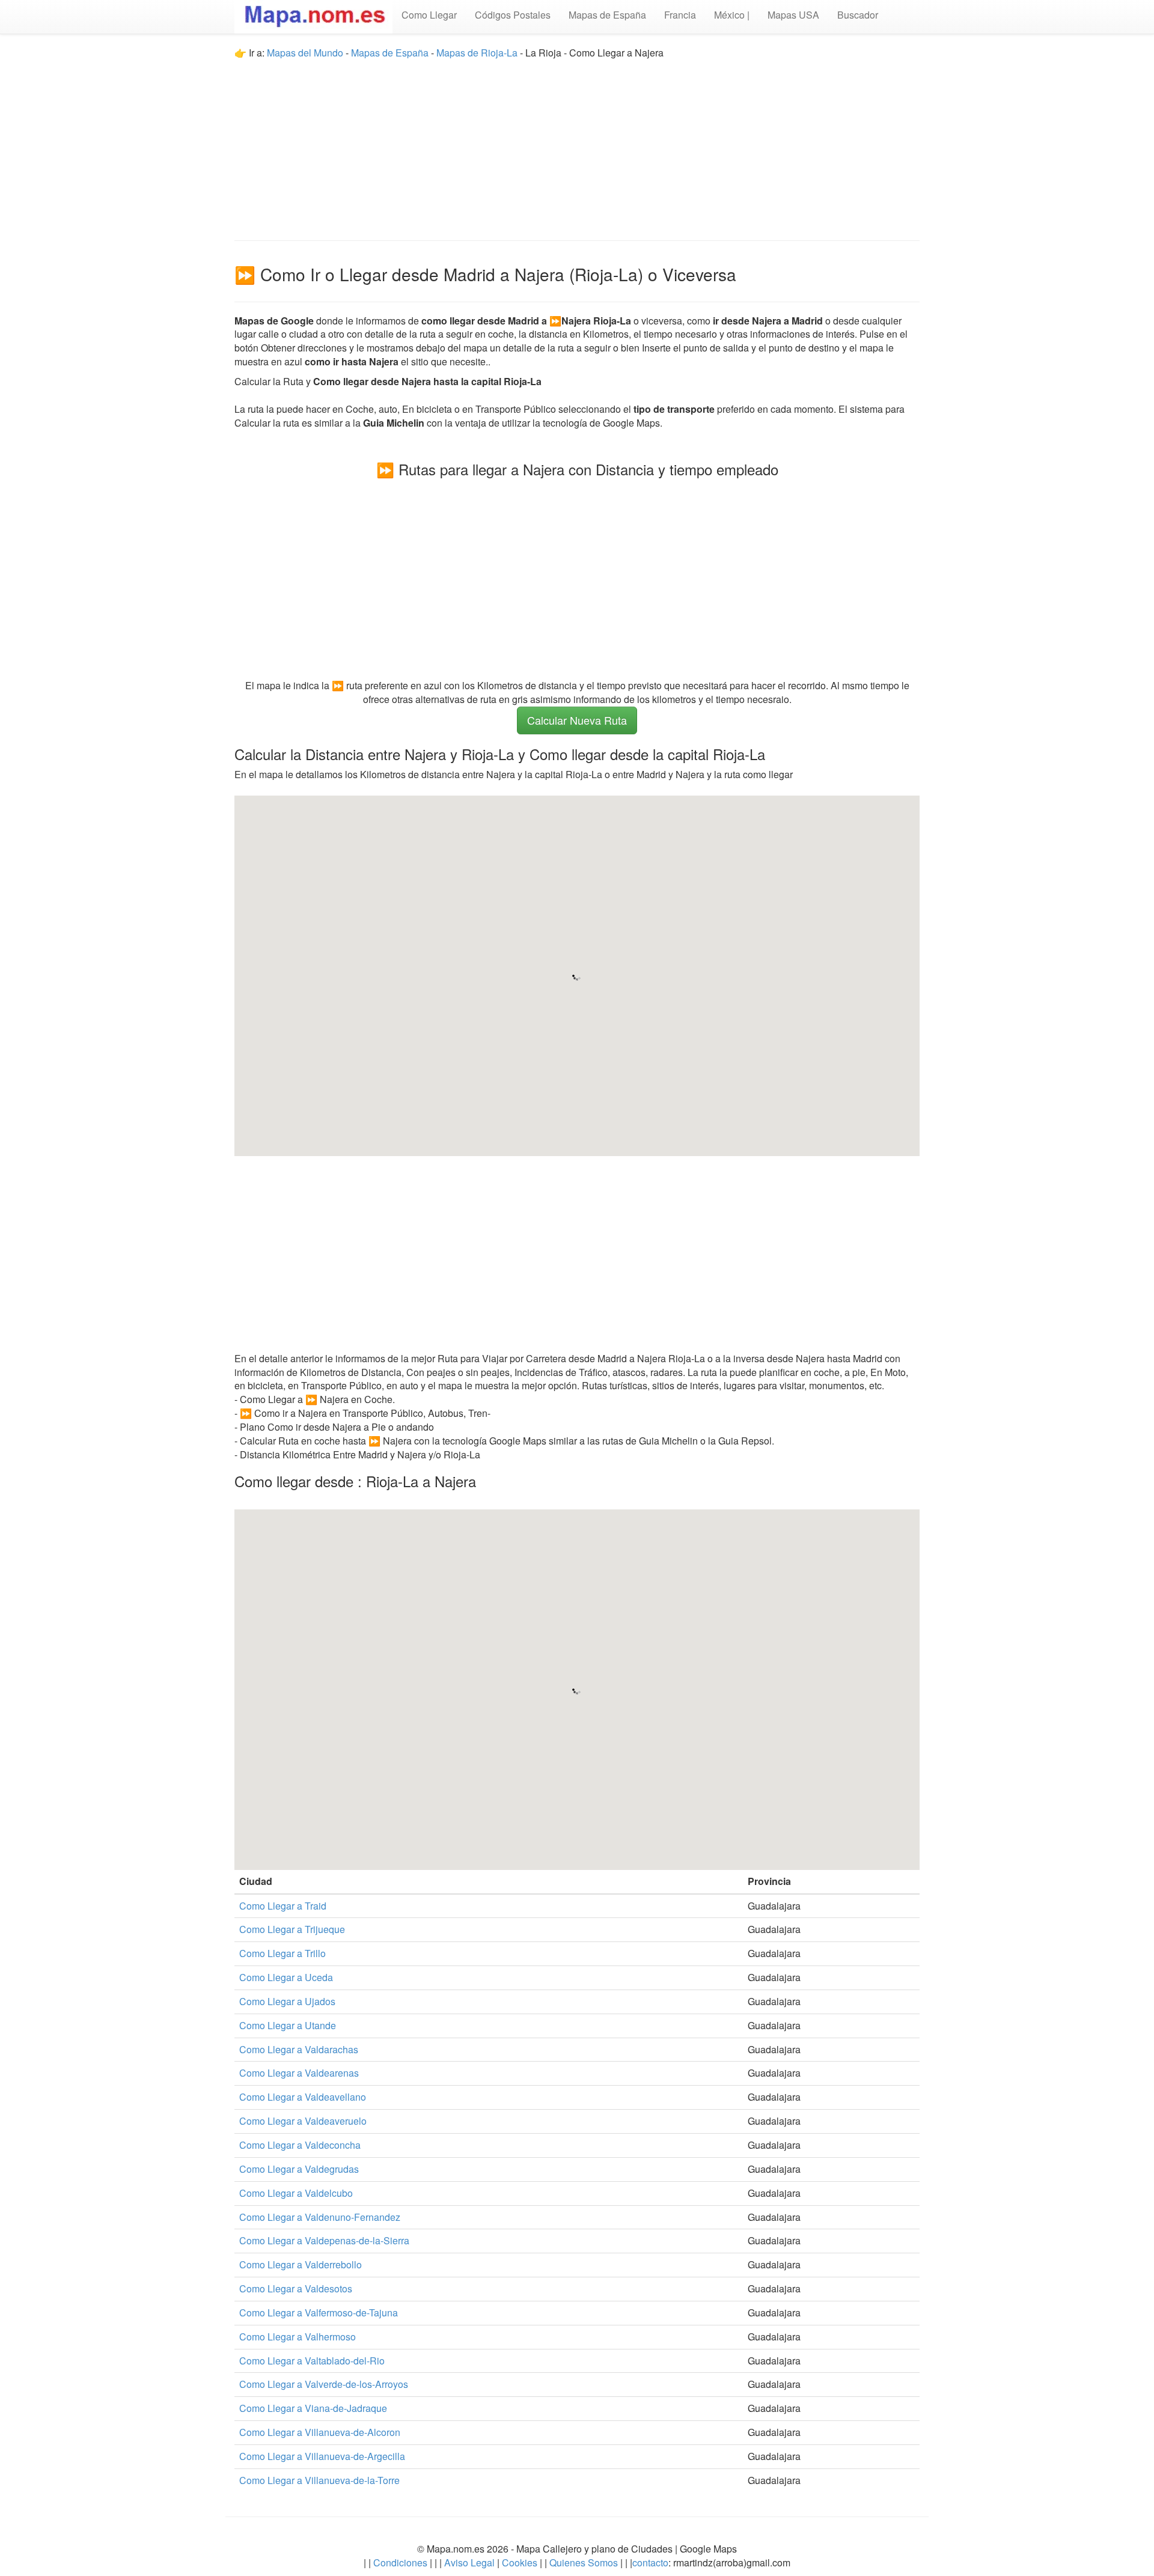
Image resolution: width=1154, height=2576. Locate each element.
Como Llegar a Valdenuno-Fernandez (320, 2217)
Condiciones (400, 2562)
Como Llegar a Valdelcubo (296, 2193)
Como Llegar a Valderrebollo (301, 2264)
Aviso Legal (469, 2562)
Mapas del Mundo (305, 53)
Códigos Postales (513, 15)
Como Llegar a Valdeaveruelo (303, 2121)
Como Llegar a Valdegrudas (299, 2169)
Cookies (521, 2562)
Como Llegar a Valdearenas (299, 2073)
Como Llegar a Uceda (286, 1977)
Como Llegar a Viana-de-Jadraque (313, 2408)
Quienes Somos (584, 2562)
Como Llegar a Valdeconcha (300, 2145)
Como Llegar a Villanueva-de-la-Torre (319, 2480)
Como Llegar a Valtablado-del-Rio (312, 2361)
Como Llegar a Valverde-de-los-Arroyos (324, 2384)
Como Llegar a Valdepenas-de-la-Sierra (324, 2240)
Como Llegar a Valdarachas (299, 2049)
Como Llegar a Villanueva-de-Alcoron (320, 2432)
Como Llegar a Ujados (287, 2001)
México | (732, 15)
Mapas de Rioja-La (477, 53)
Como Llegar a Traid (283, 1906)
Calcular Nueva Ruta (577, 720)
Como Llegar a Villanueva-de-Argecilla (322, 2456)
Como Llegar (429, 15)
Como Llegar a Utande (288, 2025)
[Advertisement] (577, 144)
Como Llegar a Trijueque (292, 1929)
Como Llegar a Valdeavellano (303, 2097)
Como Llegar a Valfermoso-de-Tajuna (319, 2313)
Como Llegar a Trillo (282, 1953)
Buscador (858, 15)
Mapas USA (793, 15)
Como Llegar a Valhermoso (298, 2337)
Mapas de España (607, 15)
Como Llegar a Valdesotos (296, 2288)
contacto (650, 2562)
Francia (680, 15)
